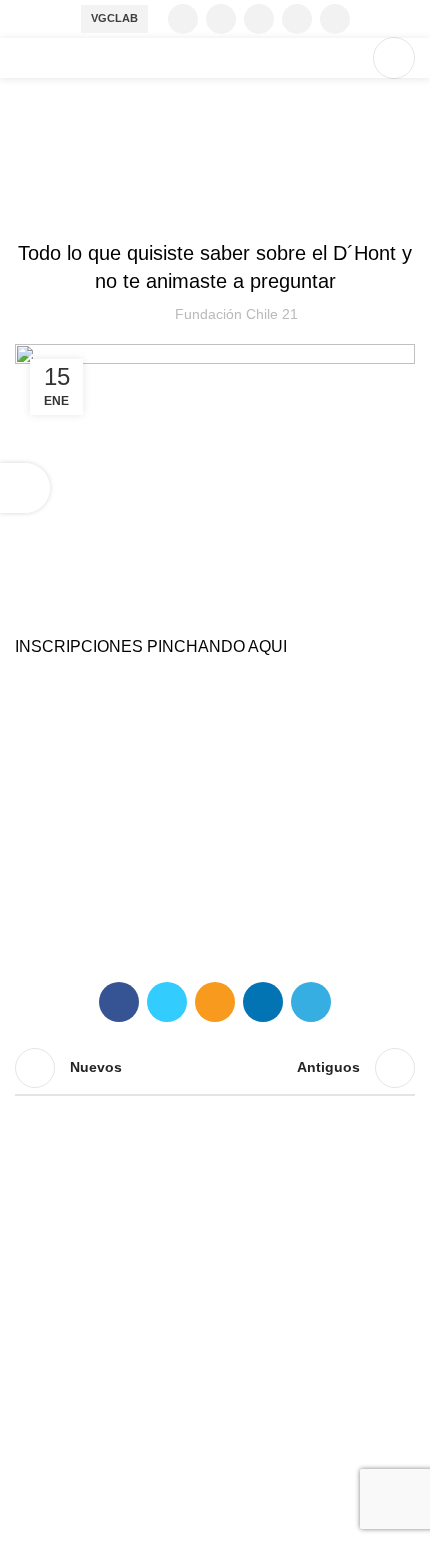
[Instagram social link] (259, 19)
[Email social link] (215, 1002)
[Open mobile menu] (394, 58)
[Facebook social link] (183, 19)
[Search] (347, 58)
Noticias (324, 203)
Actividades (186, 203)
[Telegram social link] (311, 1002)
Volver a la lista (215, 1068)
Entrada (107, 203)
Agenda (261, 203)
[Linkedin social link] (335, 19)
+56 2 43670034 (73, 1382)
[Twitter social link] (221, 19)
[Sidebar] (25, 488)
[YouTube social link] (297, 19)
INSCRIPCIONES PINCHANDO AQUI (151, 646)
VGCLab (114, 18)
